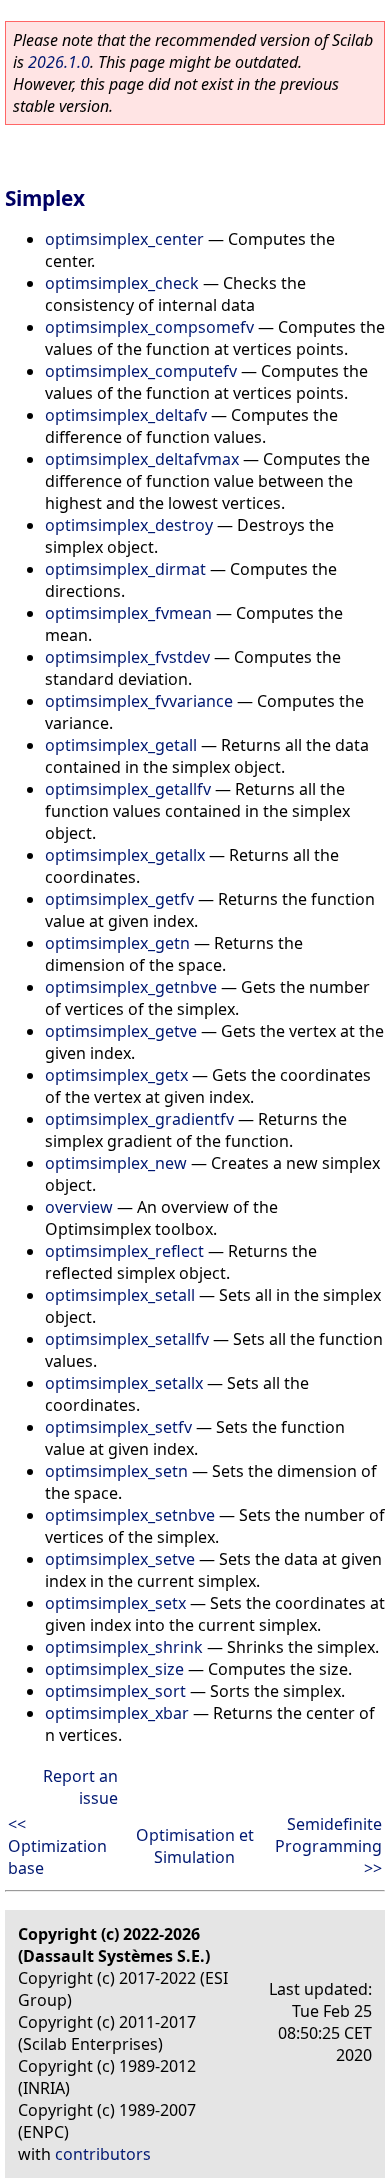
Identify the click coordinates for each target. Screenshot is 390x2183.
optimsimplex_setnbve (130, 1515)
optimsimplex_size (114, 1669)
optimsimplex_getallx (125, 855)
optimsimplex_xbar (117, 1713)
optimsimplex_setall (120, 1295)
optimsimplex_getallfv (128, 789)
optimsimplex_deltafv (126, 415)
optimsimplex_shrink (124, 1647)
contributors (103, 2154)
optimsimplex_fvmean (128, 613)
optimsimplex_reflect (124, 1251)
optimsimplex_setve (120, 1559)
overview (79, 1207)
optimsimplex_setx (115, 1603)
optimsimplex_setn (116, 1471)
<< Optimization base (57, 1846)
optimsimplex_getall (121, 745)
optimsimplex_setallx (124, 1383)
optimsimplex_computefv (141, 371)
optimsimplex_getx (116, 1075)
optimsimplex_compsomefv (149, 327)
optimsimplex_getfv (119, 899)
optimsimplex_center (124, 239)
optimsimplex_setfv (118, 1427)
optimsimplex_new (116, 1163)
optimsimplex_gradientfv (139, 1119)
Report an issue (80, 1787)
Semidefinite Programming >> (328, 1846)
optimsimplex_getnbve (131, 987)
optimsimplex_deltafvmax (142, 459)
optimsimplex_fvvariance (139, 701)
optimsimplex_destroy (129, 525)
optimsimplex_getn (117, 943)
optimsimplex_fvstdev (127, 657)
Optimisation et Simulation (195, 1846)
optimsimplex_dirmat (125, 569)
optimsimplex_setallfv (127, 1339)
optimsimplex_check (122, 283)
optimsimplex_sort (115, 1691)
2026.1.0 (59, 62)
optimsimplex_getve (121, 1031)
